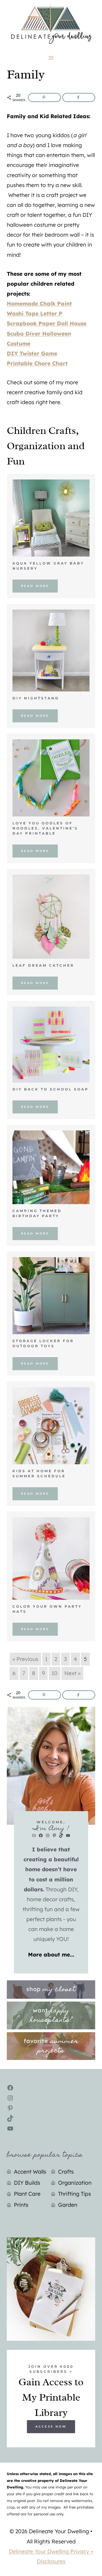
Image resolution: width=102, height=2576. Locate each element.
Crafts (66, 2172)
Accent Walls (30, 2172)
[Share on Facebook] (79, 97)
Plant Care (27, 2194)
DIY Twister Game (32, 353)
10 (55, 1673)
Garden (68, 2205)
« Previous (25, 1659)
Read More (35, 586)
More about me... (51, 1955)
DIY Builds (27, 2183)
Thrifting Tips (75, 2194)
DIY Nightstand (36, 698)
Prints (21, 2205)
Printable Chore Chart (37, 363)
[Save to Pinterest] (44, 97)
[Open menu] (51, 58)
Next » (72, 1673)
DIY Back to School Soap (51, 1089)
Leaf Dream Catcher (43, 965)
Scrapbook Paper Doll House (47, 323)
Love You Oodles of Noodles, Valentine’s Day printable (45, 828)
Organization (75, 2183)
